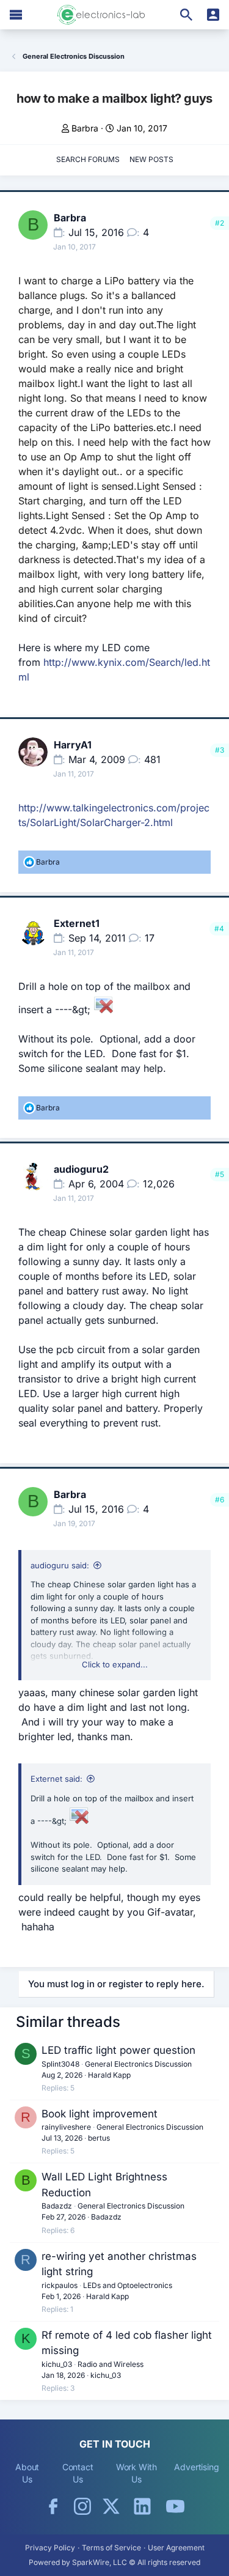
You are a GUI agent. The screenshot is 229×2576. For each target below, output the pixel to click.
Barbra (85, 128)
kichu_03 (57, 2364)
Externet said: (56, 1779)
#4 (219, 928)
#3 (220, 750)
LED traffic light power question (118, 2050)
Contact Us (78, 2473)
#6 (220, 1500)
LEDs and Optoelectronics (128, 2285)
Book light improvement (100, 2114)
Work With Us (136, 2473)
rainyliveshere (66, 2127)
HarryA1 (73, 745)
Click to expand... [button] (115, 1664)
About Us (27, 2473)
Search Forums (88, 159)
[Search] (186, 15)
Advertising (197, 2467)
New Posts (151, 159)
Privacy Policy (50, 2548)
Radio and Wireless (111, 2364)
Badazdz (57, 2206)
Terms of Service (111, 2548)
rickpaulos (60, 2285)
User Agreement (176, 2548)
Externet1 (77, 923)
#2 (220, 223)
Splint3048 (60, 2064)
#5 (220, 1174)
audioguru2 (81, 1169)
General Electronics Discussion (138, 2064)
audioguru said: (60, 1565)
